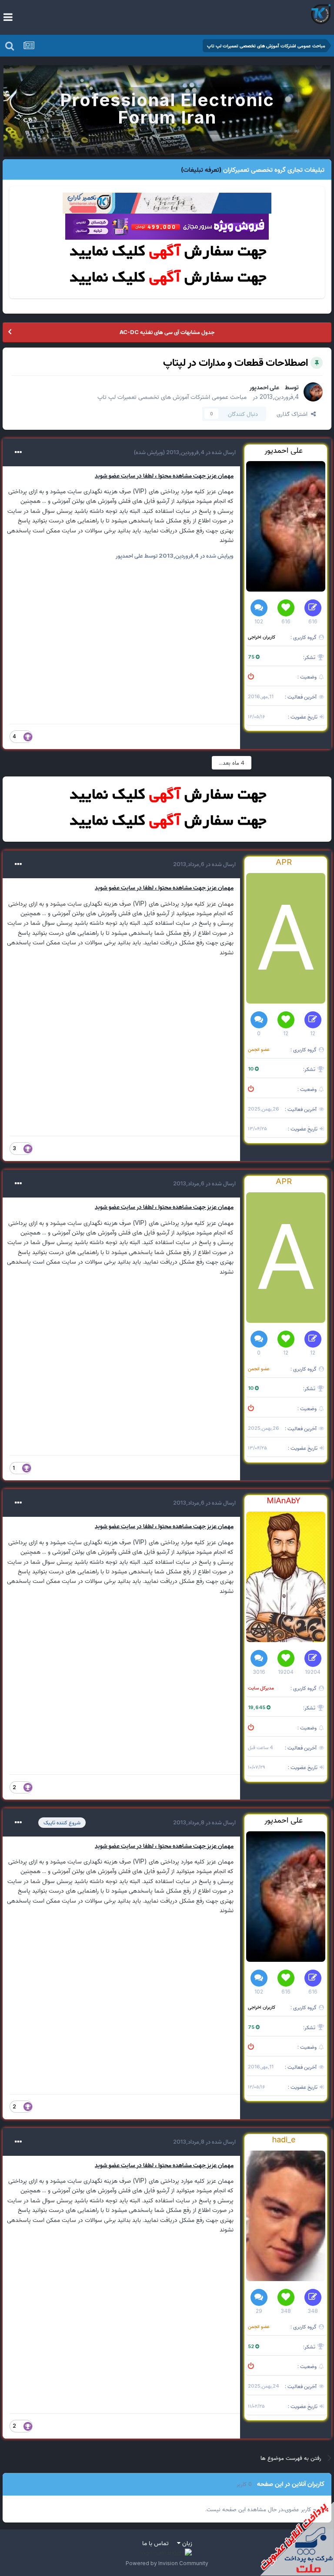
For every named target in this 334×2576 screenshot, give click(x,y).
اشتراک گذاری (294, 414)
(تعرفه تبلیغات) (201, 169)
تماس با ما (155, 2543)
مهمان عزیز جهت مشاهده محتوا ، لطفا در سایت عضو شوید (164, 475)
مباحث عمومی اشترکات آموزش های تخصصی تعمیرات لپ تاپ (172, 396)
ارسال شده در (200, 452)
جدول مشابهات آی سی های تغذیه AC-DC (167, 332)
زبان (186, 2543)
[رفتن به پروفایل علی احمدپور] (313, 392)
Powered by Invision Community (167, 2563)
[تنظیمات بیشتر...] (18, 452)
